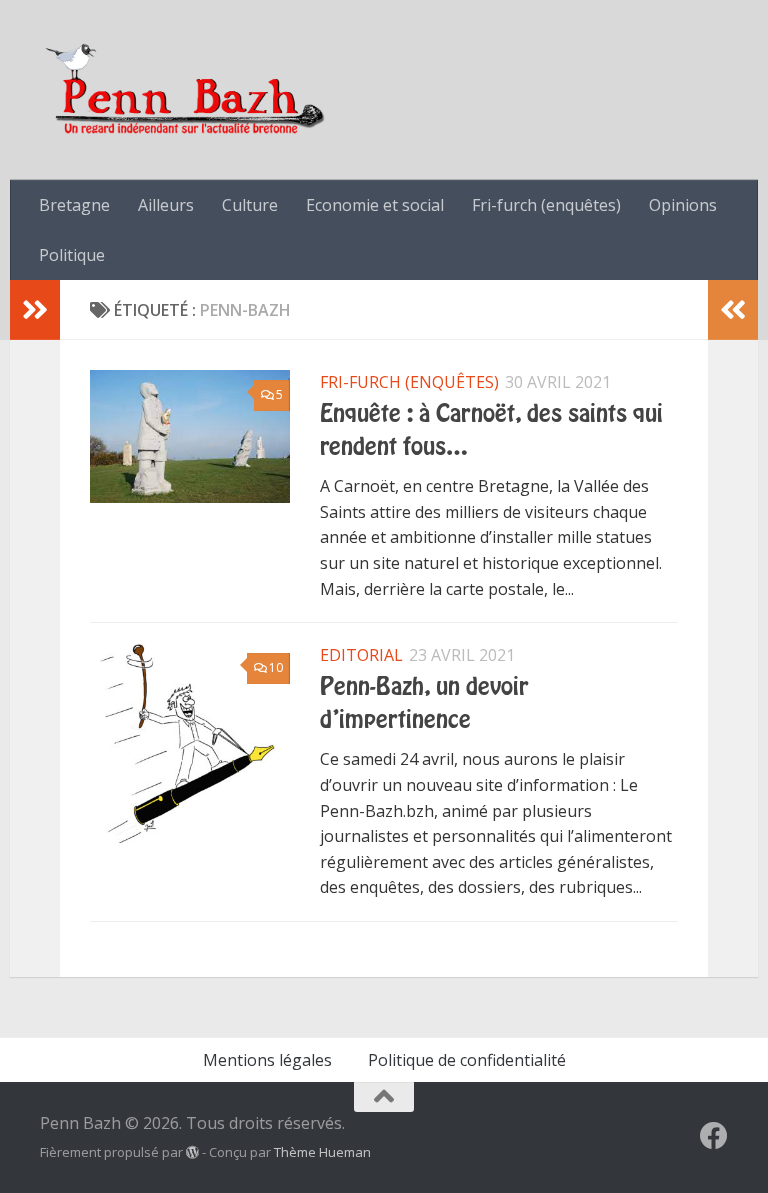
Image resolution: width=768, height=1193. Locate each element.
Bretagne (74, 205)
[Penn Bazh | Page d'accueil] (187, 90)
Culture (250, 205)
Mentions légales (267, 1060)
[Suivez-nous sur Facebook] (714, 1136)
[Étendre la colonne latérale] (35, 310)
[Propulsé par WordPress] (192, 1152)
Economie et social (375, 205)
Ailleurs (166, 205)
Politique (72, 255)
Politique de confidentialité (467, 1060)
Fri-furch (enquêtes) (546, 205)
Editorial (361, 655)
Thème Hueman (322, 1152)
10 (276, 667)
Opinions (683, 205)
